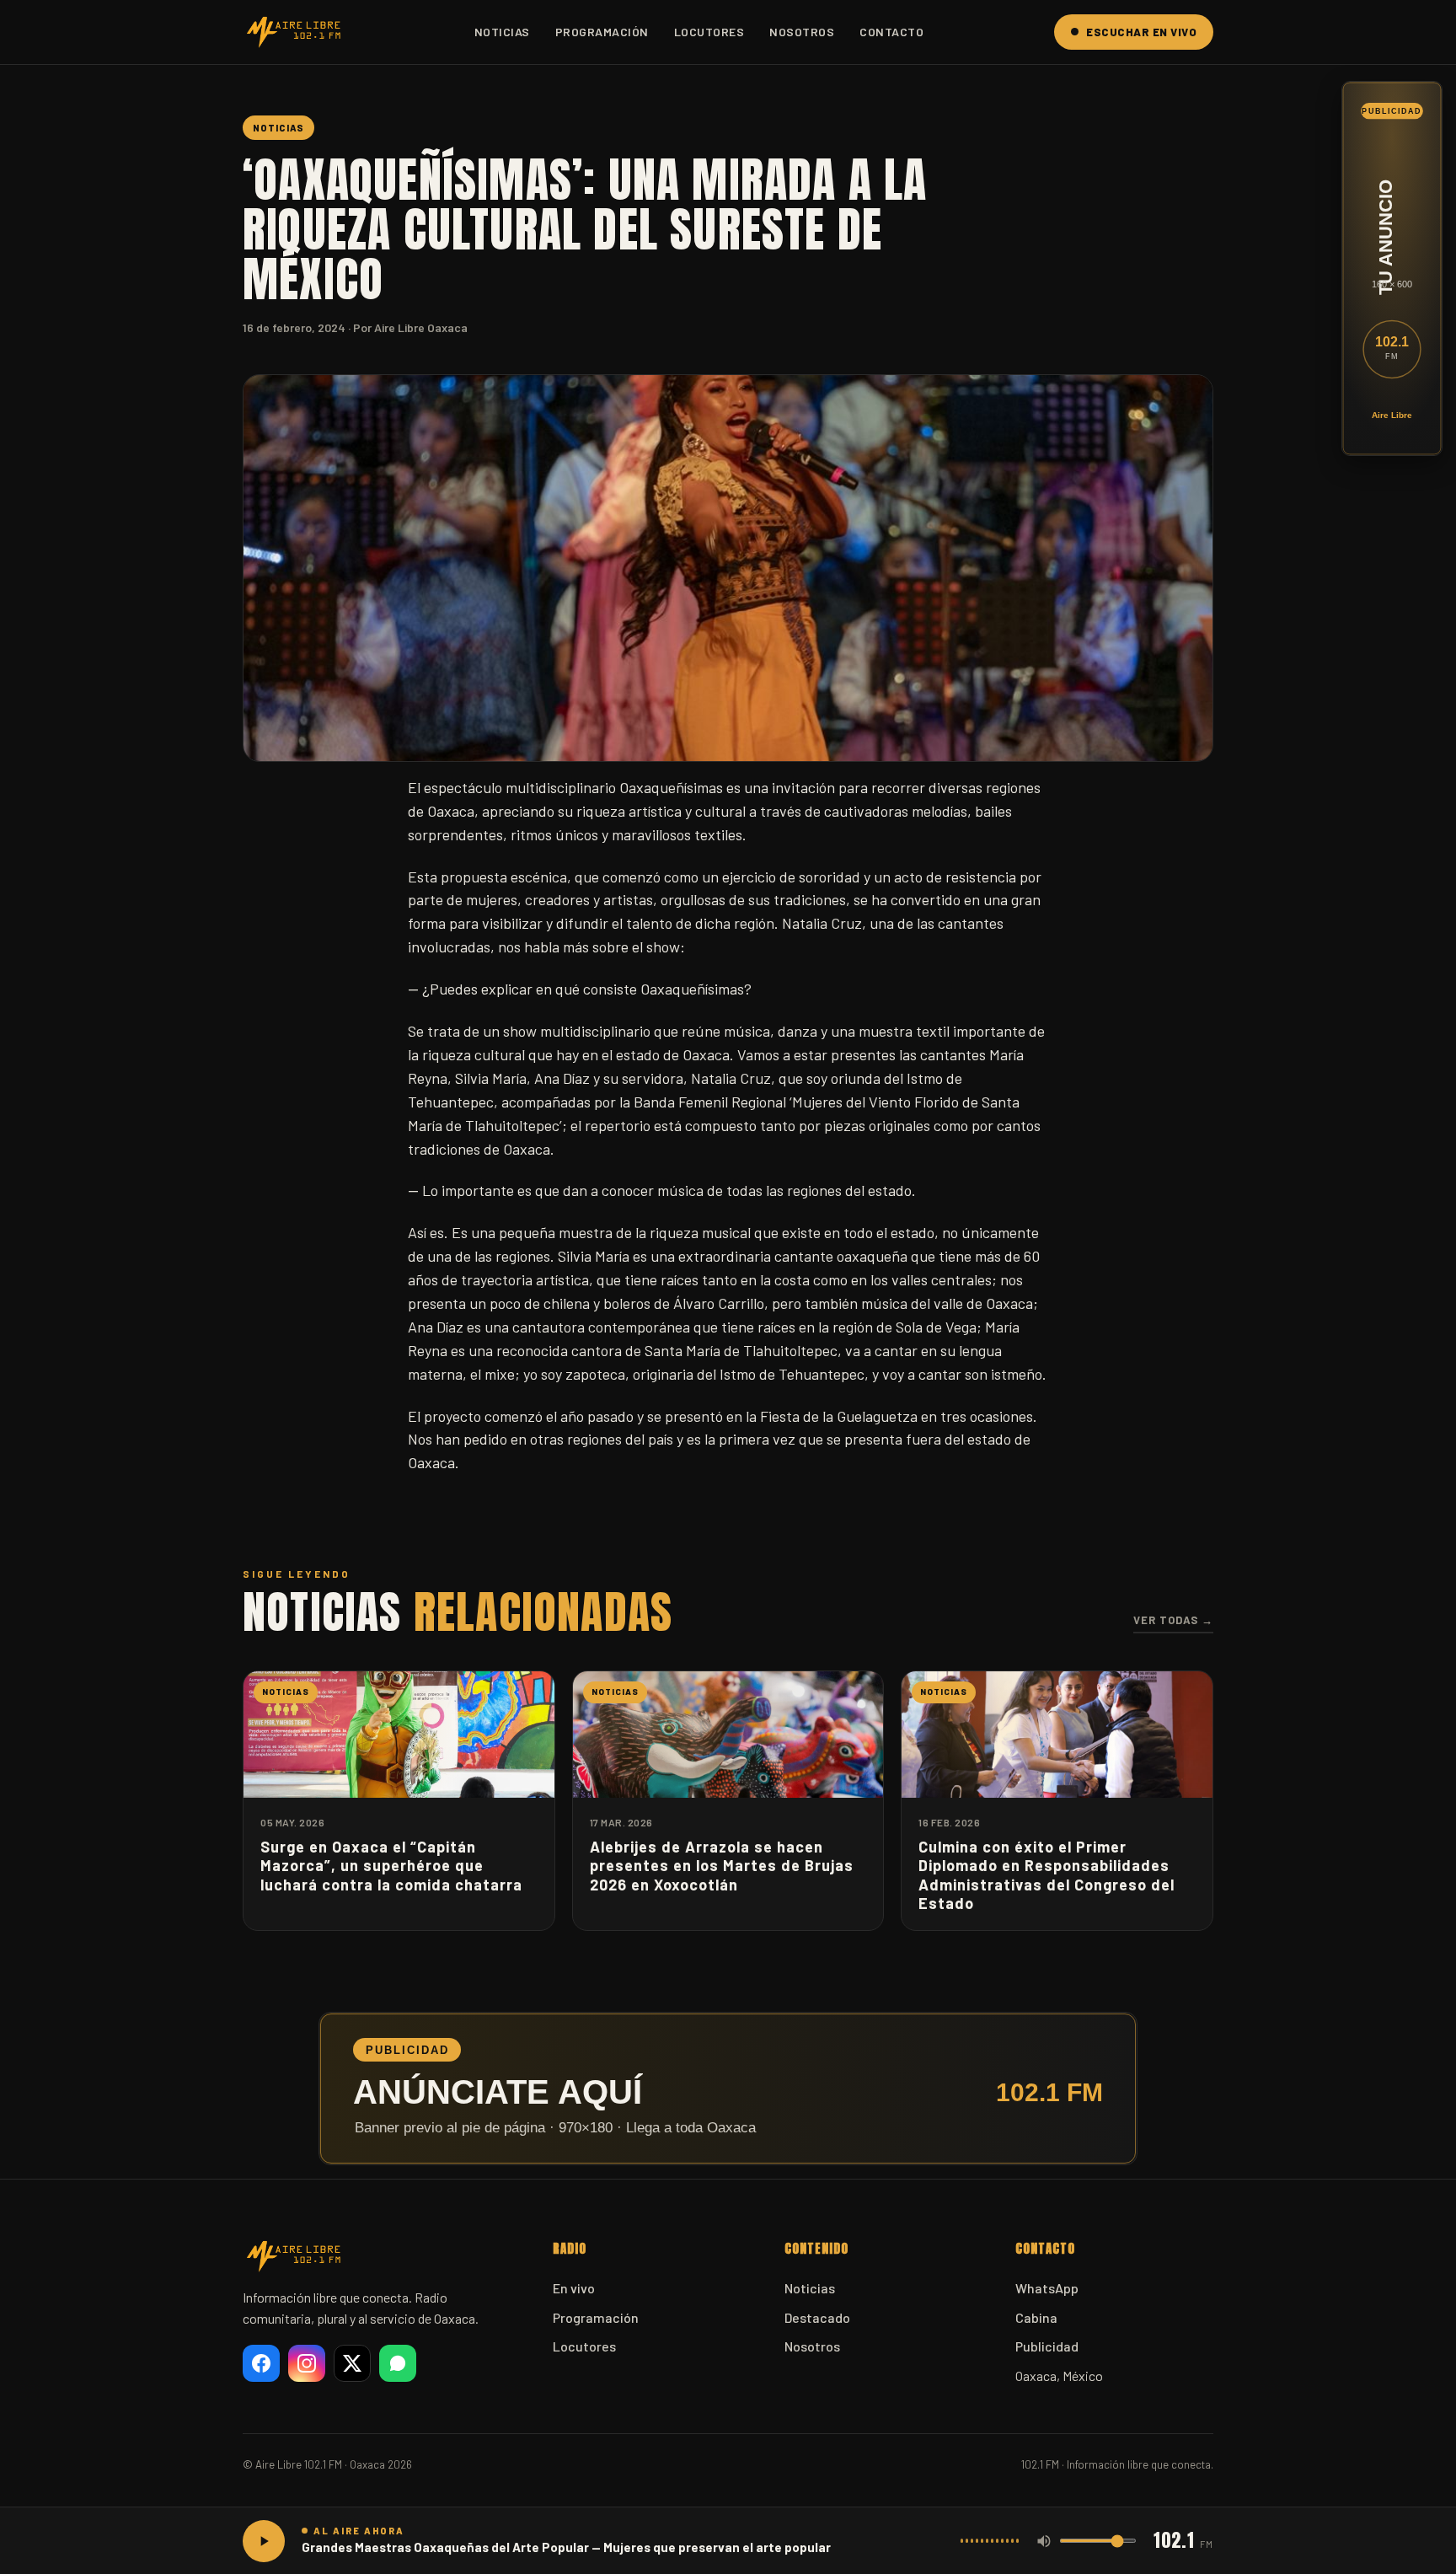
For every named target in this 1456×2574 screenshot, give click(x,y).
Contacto (891, 32)
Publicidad (1047, 2346)
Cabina (1036, 2317)
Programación (602, 32)
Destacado (817, 2317)
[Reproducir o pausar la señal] (264, 2541)
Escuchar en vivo (1141, 32)
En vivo (574, 2288)
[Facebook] (261, 2363)
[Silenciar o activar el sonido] (1044, 2541)
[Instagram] (307, 2363)
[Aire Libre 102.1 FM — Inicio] (293, 32)
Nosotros (802, 32)
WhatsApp (1047, 2288)
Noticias (502, 32)
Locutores (709, 32)
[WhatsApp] (398, 2363)
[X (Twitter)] (352, 2363)
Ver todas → (1173, 1620)
